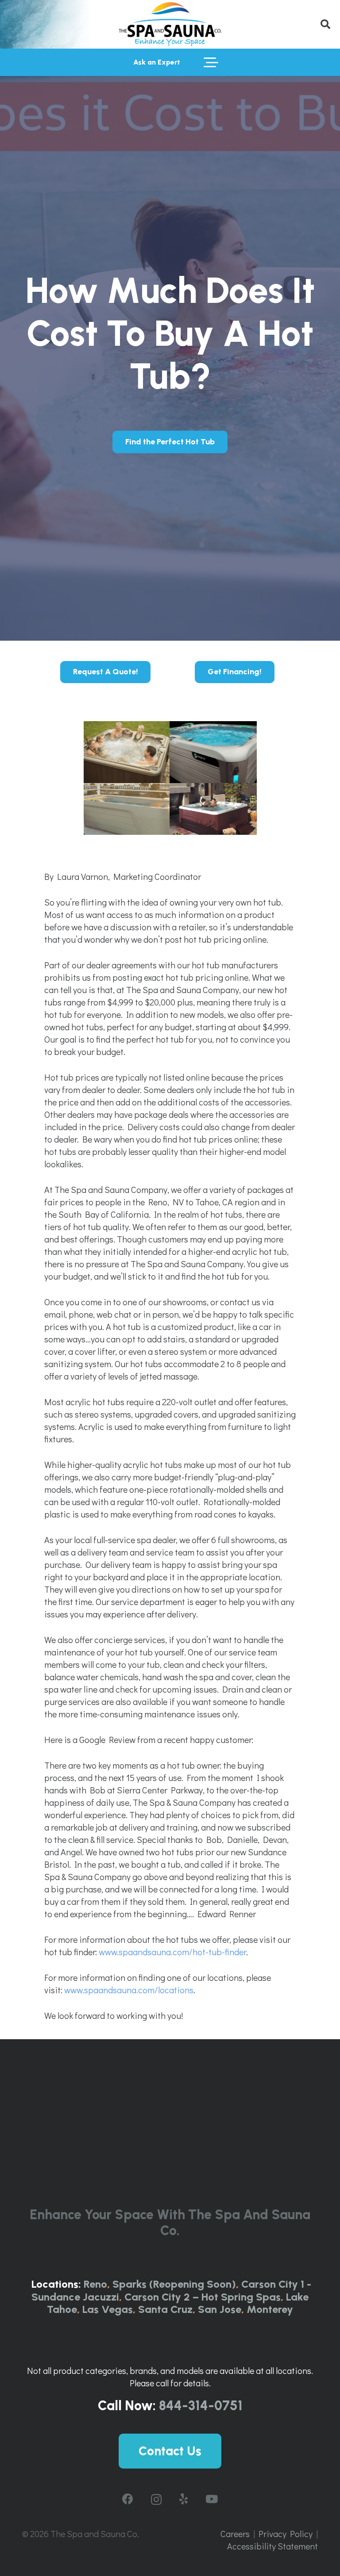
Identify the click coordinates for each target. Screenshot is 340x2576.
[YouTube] (212, 2499)
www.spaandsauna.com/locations (129, 1990)
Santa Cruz (165, 2309)
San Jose (220, 2309)
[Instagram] (156, 2500)
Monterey (270, 2309)
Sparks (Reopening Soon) (174, 2284)
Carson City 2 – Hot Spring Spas (203, 2297)
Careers (235, 2534)
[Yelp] (184, 2499)
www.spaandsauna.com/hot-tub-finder (172, 1952)
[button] (325, 24)
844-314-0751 (201, 2406)
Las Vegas (108, 2309)
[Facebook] (128, 2499)
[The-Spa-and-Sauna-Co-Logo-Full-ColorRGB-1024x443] (170, 24)
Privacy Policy (286, 2534)
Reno (95, 2284)
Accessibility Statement (272, 2546)
